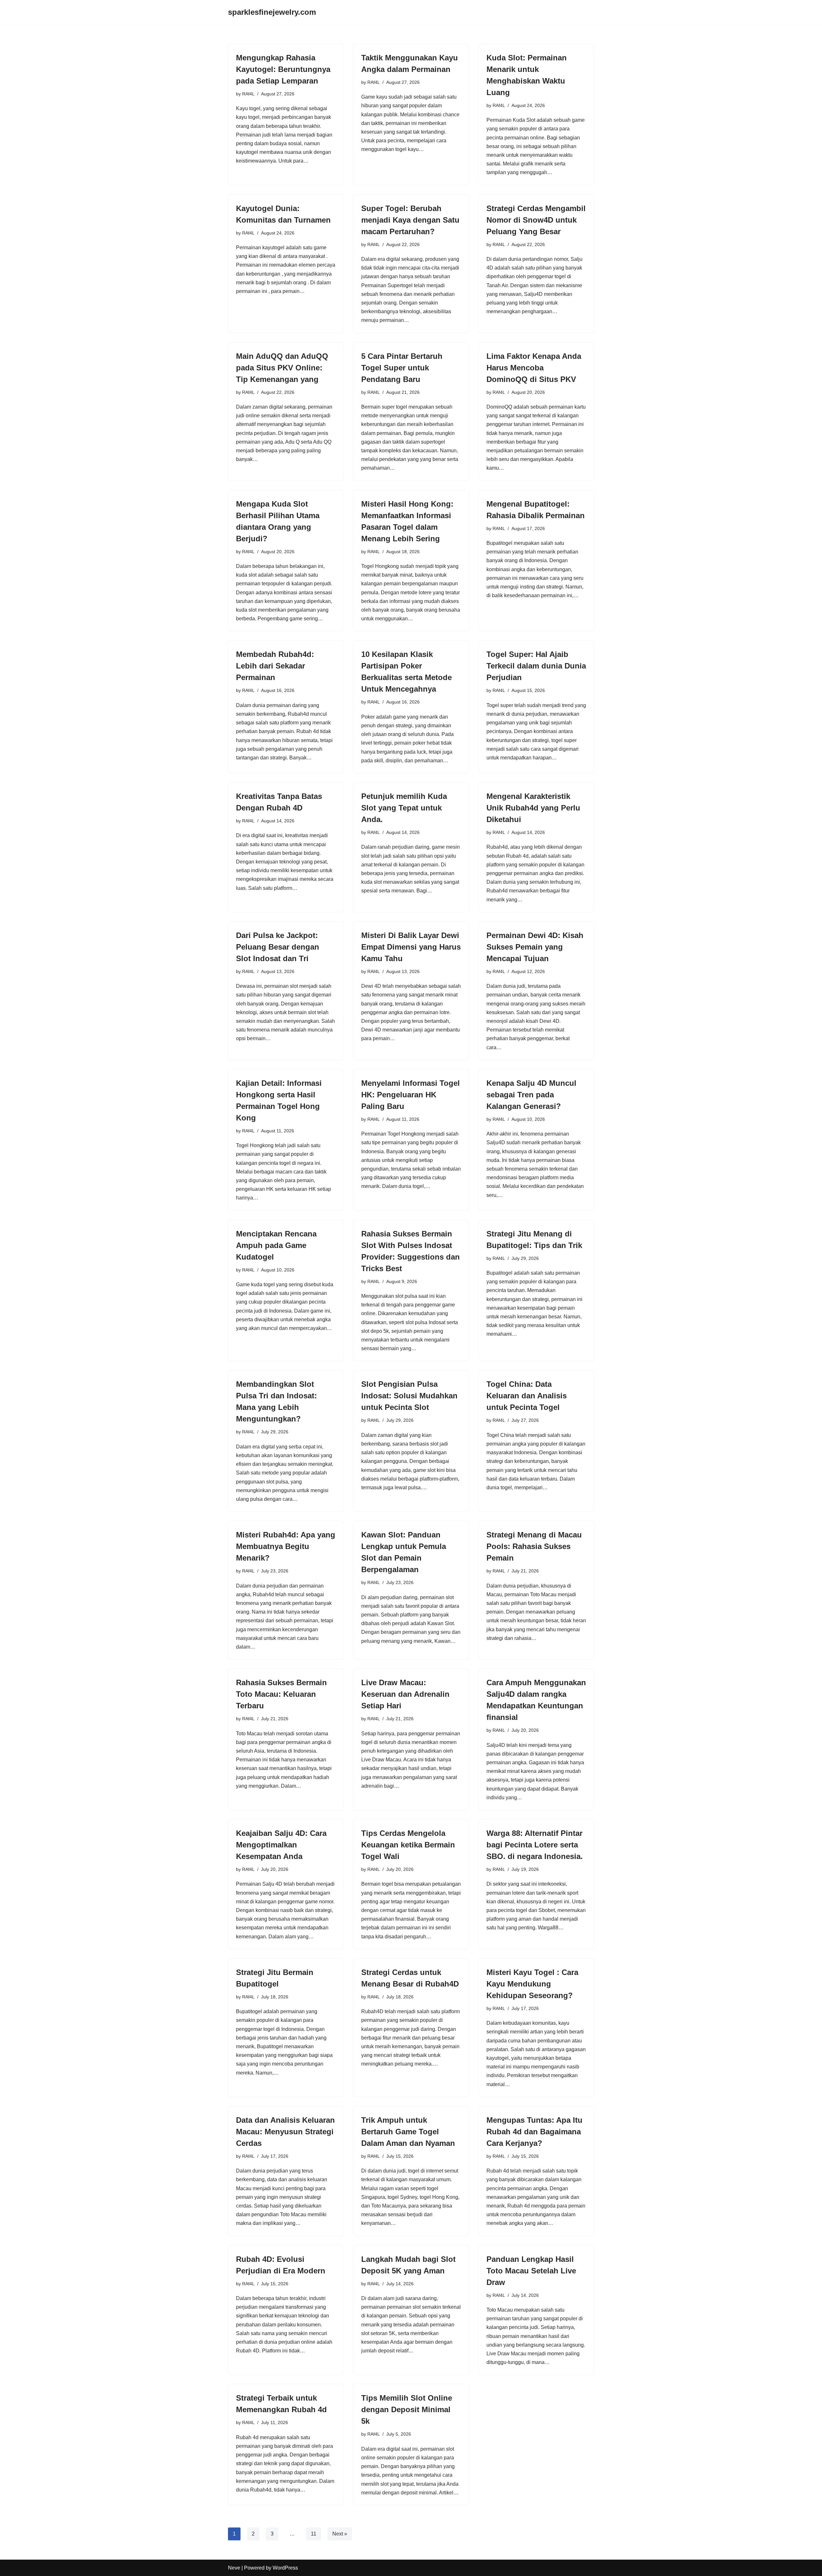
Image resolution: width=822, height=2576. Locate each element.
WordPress (285, 2568)
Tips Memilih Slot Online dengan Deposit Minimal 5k (407, 2409)
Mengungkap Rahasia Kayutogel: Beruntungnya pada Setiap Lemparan (283, 69)
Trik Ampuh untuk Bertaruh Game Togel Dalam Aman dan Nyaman (408, 2132)
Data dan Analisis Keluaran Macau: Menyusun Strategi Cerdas (285, 2132)
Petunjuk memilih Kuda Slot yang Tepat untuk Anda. (404, 808)
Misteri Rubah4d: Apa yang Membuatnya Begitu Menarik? (286, 1546)
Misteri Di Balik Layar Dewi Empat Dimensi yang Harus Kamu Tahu (411, 947)
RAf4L (248, 94)
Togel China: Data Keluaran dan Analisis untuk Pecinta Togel (527, 1396)
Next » (340, 2534)
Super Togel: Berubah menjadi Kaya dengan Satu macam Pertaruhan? (410, 220)
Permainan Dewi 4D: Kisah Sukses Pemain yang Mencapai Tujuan (535, 947)
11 (314, 2534)
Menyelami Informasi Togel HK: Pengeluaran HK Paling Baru (411, 1095)
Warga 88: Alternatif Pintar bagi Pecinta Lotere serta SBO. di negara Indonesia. (535, 1845)
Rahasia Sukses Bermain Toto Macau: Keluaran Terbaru (281, 1694)
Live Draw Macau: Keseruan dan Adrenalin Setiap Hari (405, 1694)
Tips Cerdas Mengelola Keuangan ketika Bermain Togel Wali (408, 1845)
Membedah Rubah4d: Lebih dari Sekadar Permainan (275, 666)
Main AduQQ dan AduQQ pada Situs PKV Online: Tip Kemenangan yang (282, 368)
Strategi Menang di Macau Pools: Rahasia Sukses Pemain (534, 1546)
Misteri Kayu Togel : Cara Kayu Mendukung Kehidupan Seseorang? (532, 1984)
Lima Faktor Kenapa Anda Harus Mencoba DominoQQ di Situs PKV (534, 368)
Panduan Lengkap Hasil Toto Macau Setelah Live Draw (531, 2271)
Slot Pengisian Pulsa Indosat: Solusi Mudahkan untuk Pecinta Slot (409, 1396)
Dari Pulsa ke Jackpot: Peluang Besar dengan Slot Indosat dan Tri (278, 947)
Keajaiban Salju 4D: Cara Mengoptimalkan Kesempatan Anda (281, 1845)
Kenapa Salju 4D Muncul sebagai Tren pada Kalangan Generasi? (531, 1095)
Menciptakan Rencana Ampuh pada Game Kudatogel (276, 1245)
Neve (234, 2568)
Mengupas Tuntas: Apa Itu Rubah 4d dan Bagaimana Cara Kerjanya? (534, 2132)
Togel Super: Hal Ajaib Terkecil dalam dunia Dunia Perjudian (536, 666)
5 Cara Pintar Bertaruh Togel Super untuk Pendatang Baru (402, 368)
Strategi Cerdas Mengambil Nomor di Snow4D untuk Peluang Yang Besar (536, 220)
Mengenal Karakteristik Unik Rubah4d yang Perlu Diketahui (533, 808)
